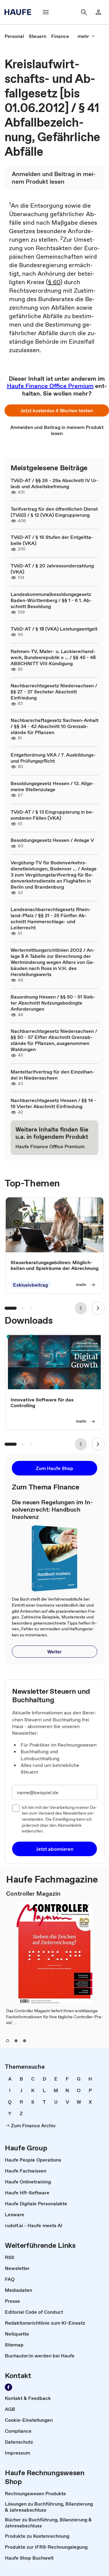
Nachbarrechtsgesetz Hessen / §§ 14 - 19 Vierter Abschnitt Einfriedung (53, 1103)
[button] (57, 410)
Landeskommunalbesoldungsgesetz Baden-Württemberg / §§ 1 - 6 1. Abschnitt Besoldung (51, 600)
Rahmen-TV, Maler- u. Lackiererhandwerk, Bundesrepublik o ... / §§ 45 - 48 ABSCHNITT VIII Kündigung (53, 657)
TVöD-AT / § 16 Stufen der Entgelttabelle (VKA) (52, 540)
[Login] (98, 12)
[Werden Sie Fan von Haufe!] (8, 2387)
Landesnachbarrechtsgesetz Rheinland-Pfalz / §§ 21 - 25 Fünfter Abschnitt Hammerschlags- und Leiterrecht (51, 918)
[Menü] (46, 12)
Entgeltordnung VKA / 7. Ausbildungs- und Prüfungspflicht (53, 758)
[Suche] (84, 12)
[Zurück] (81, 1308)
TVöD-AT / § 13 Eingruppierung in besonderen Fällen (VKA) (52, 815)
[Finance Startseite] (20, 12)
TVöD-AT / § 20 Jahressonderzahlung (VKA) (52, 569)
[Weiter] (98, 1308)
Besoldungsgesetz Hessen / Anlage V (52, 840)
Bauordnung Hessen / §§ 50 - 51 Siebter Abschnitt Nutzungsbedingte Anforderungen (53, 1003)
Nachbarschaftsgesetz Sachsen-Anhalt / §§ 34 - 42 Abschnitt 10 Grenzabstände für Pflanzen (54, 726)
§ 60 (54, 282)
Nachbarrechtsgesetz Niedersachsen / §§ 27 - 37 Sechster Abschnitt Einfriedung (54, 692)
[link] (14, 36)
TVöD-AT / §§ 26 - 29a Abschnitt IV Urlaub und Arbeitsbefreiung (54, 483)
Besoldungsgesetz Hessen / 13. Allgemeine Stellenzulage (52, 786)
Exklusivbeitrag (30, 1285)
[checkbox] (16, 1808)
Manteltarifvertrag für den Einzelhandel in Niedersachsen (53, 1075)
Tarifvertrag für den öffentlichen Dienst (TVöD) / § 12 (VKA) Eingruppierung (54, 512)
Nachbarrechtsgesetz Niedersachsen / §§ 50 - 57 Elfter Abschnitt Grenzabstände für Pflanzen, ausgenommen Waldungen (54, 1040)
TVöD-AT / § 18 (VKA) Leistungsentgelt (54, 629)
